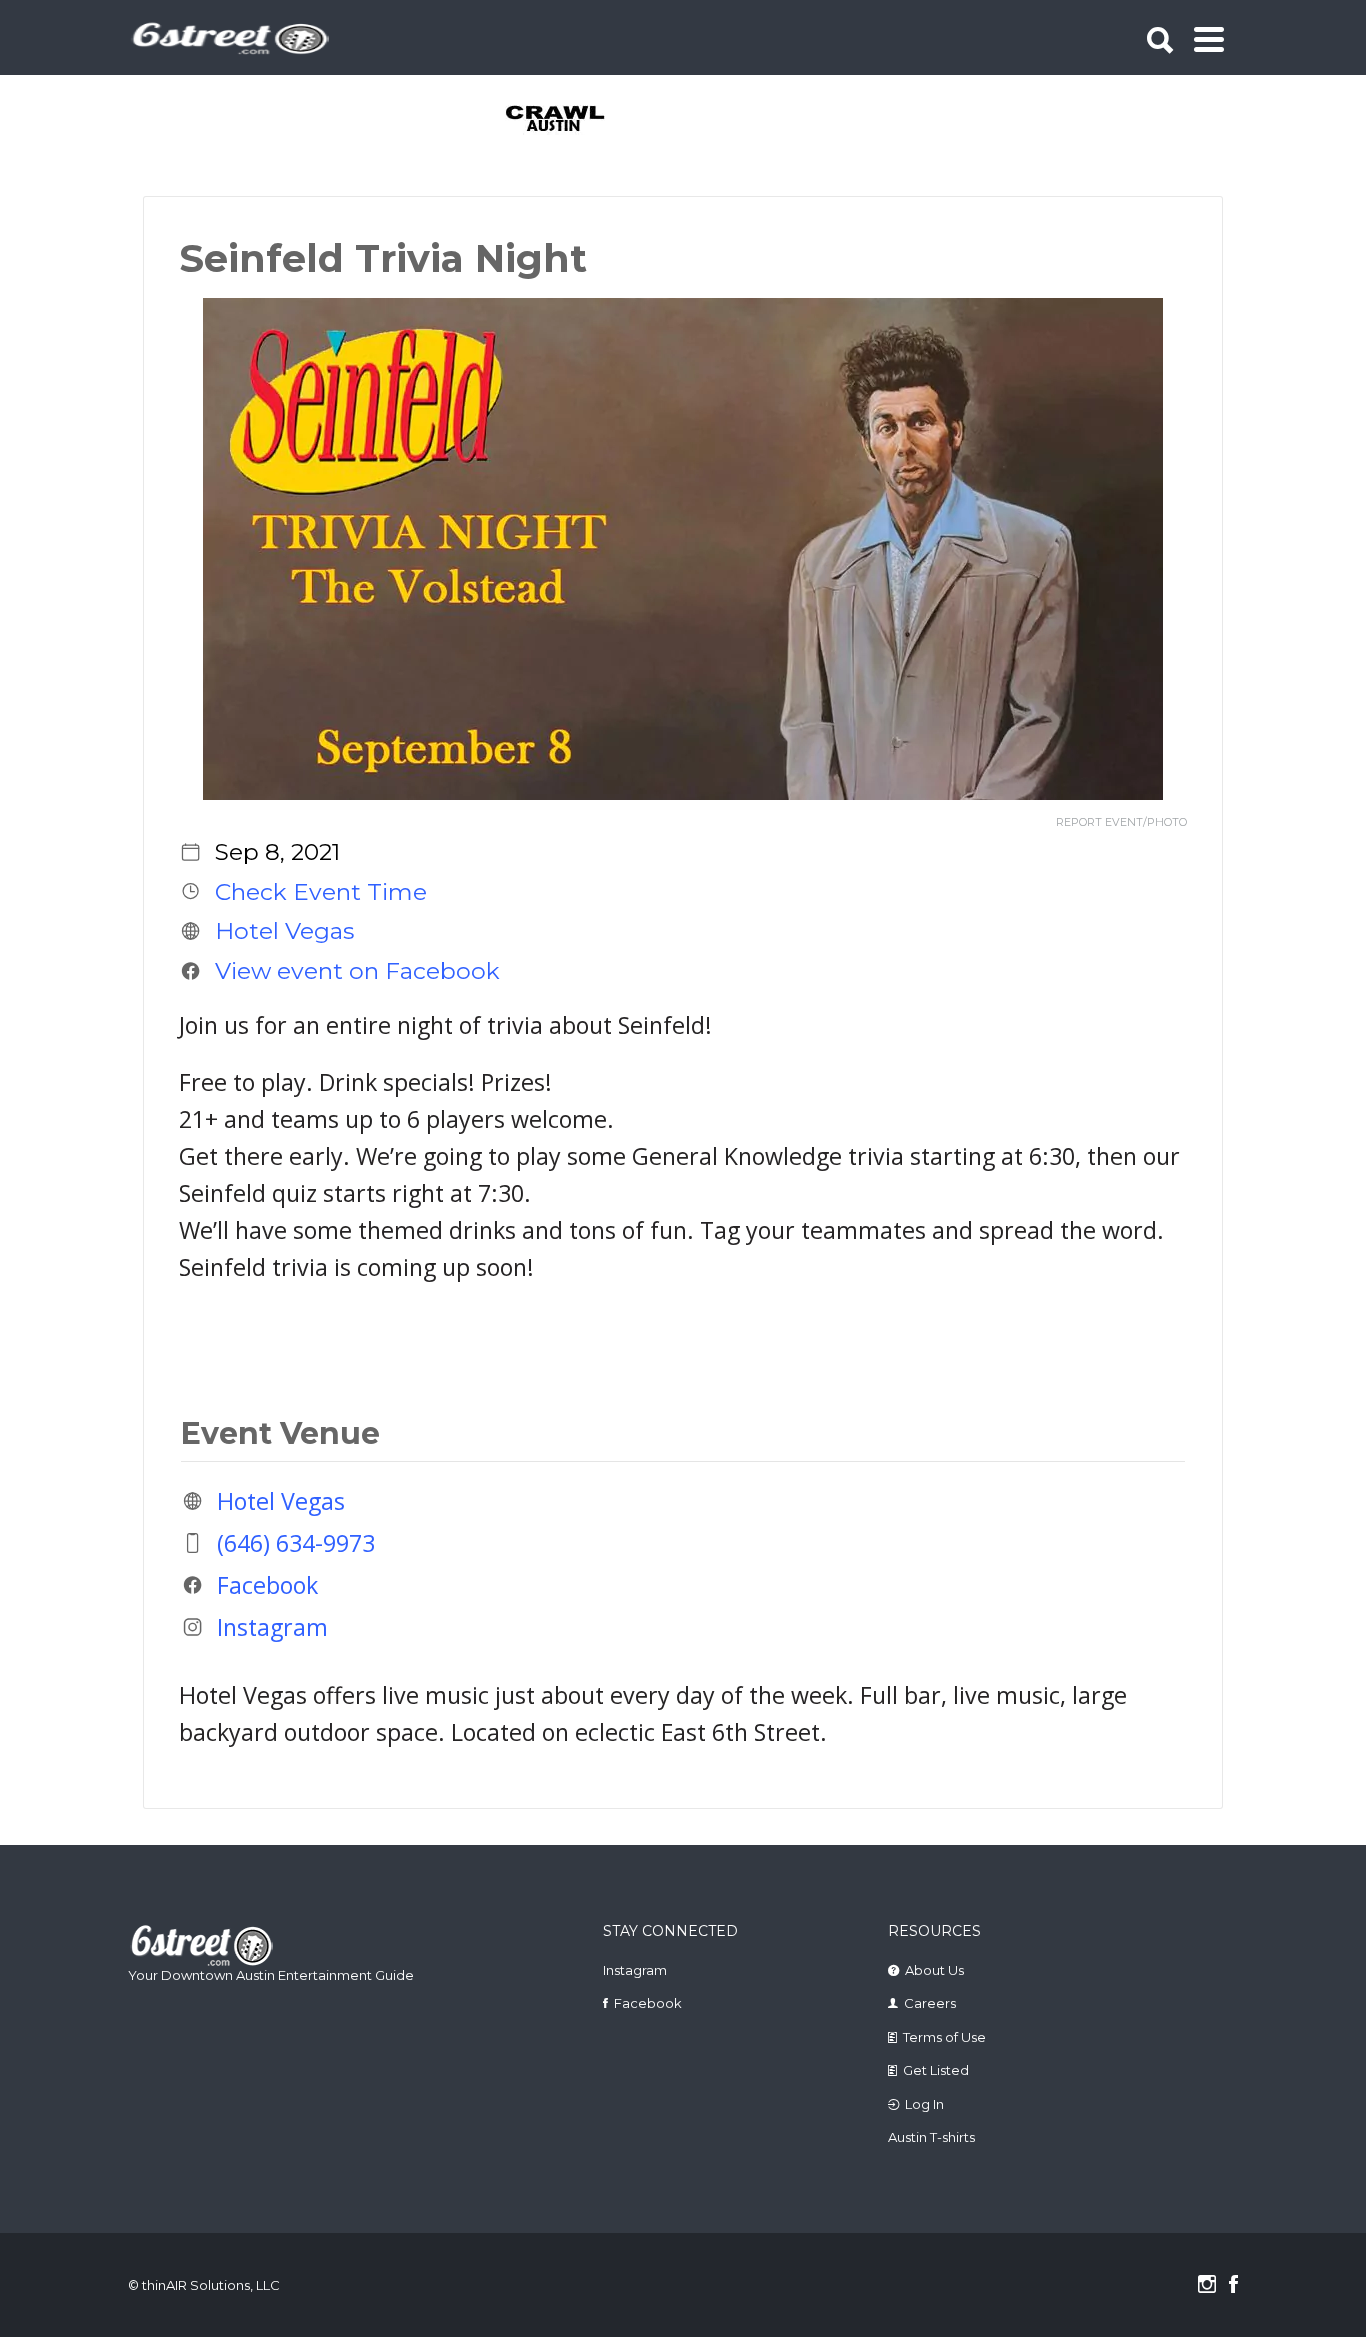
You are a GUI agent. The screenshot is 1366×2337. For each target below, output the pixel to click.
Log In (924, 2104)
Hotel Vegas (284, 931)
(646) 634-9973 (296, 1543)
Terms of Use (944, 2037)
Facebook (267, 1585)
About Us (934, 1970)
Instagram (272, 1627)
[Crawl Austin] (566, 120)
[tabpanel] (566, 120)
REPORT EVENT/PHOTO (1121, 822)
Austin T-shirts (931, 2137)
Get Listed (936, 2070)
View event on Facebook (357, 971)
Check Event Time (321, 891)
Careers (930, 2003)
